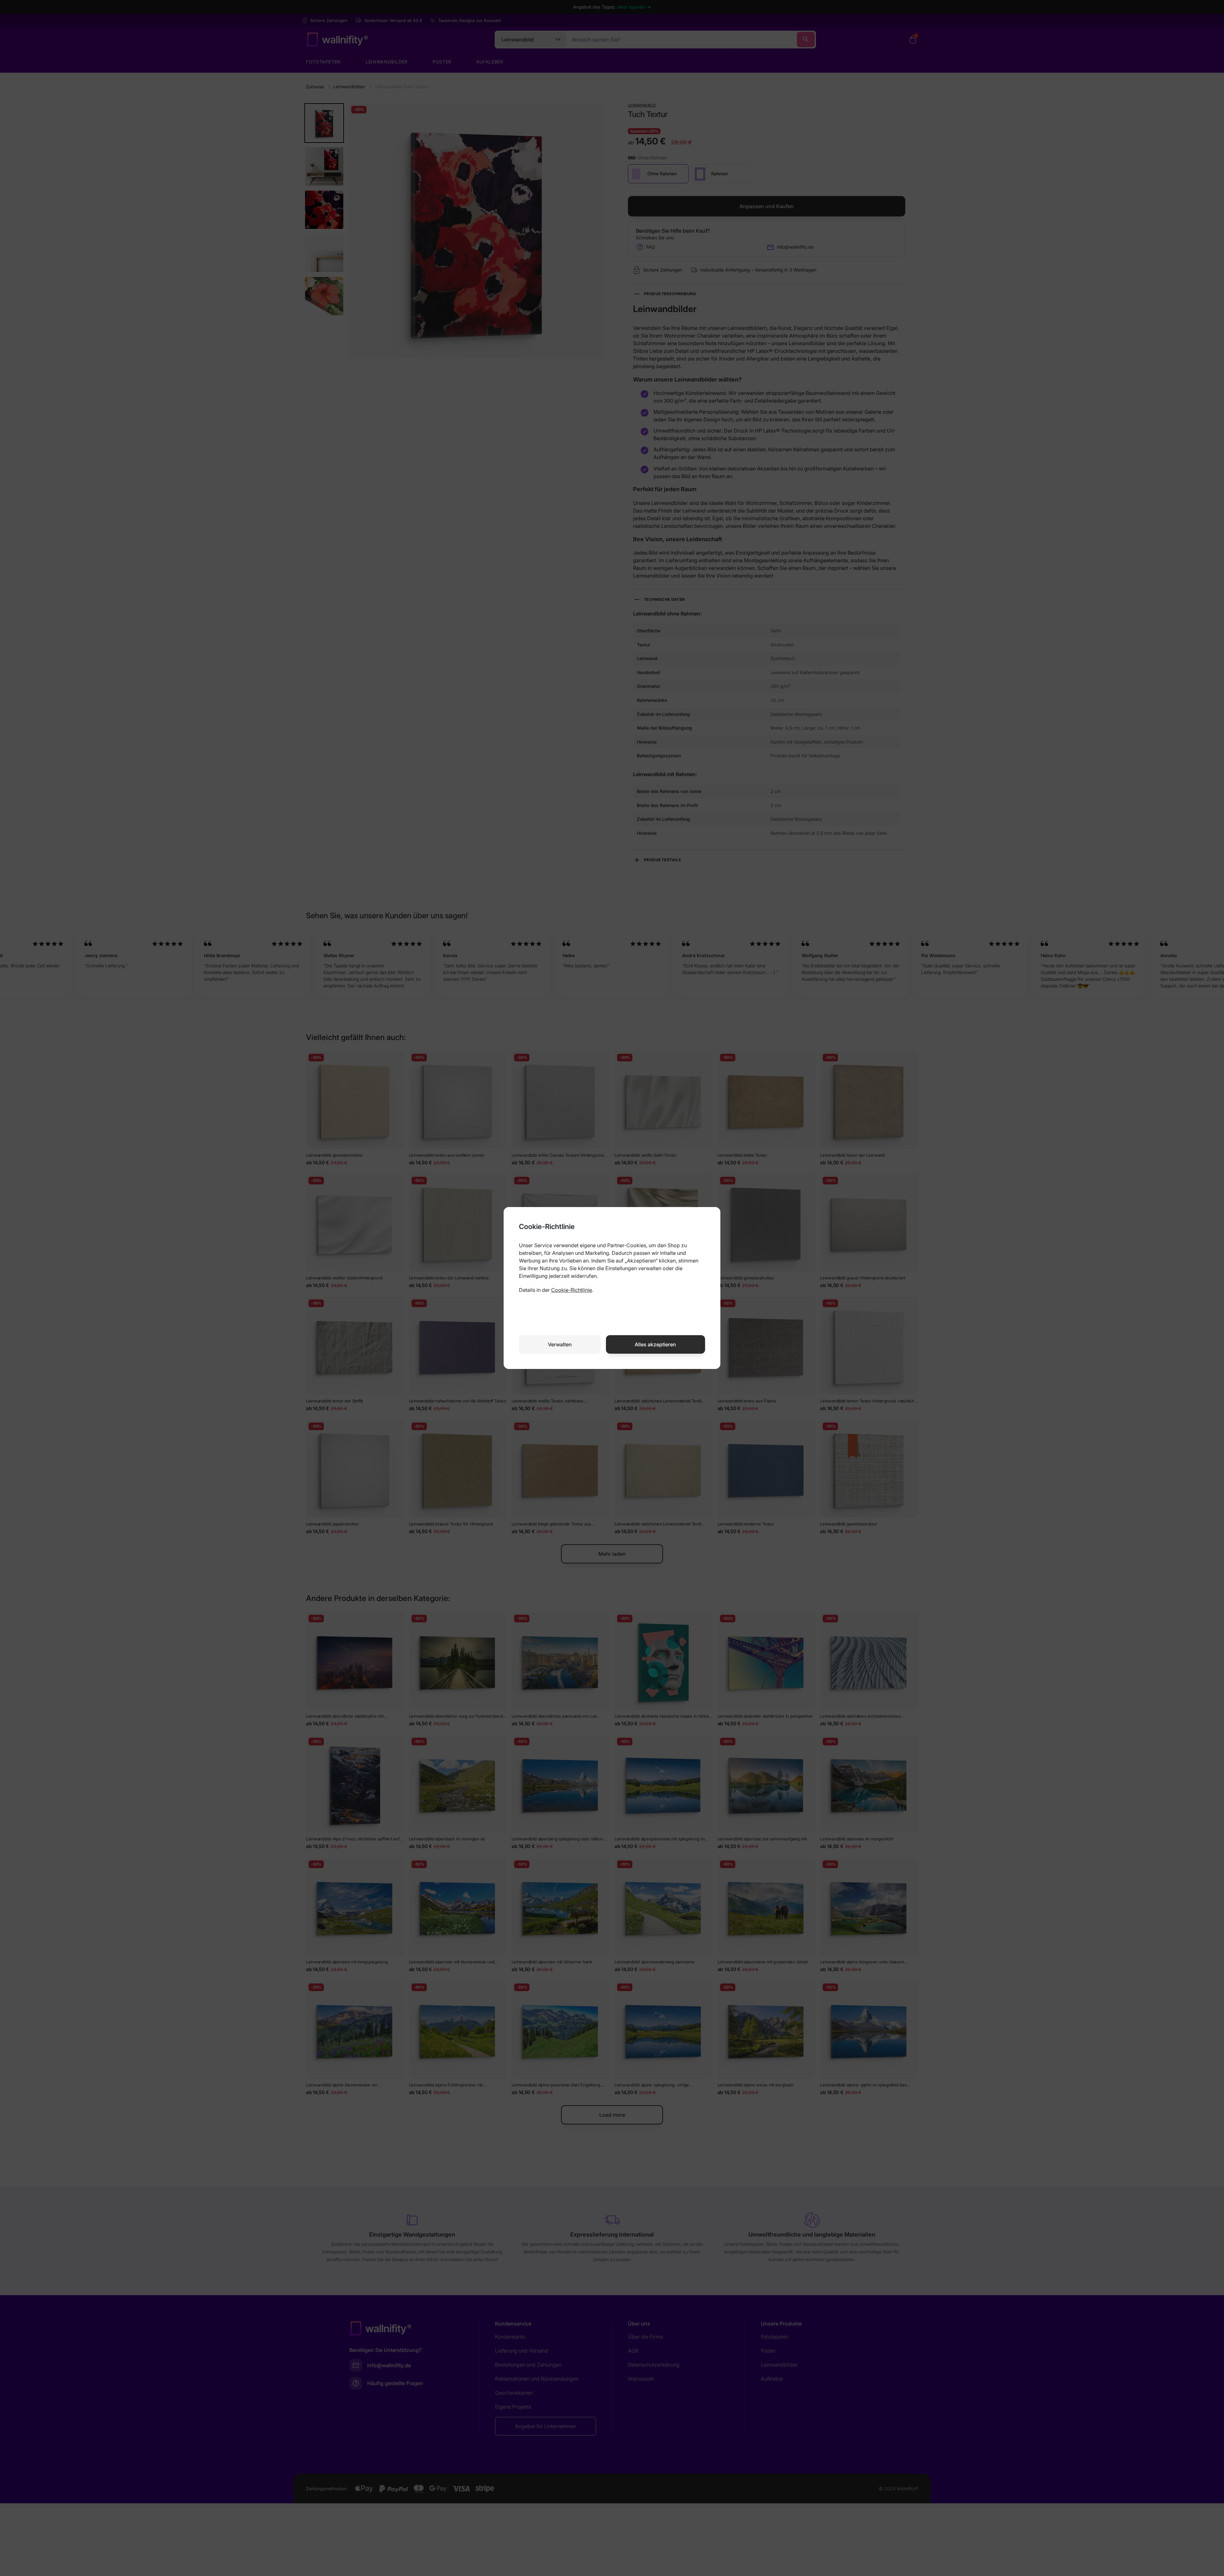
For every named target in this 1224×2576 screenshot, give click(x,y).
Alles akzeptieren (655, 1344)
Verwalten (560, 1344)
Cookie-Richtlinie (572, 1290)
